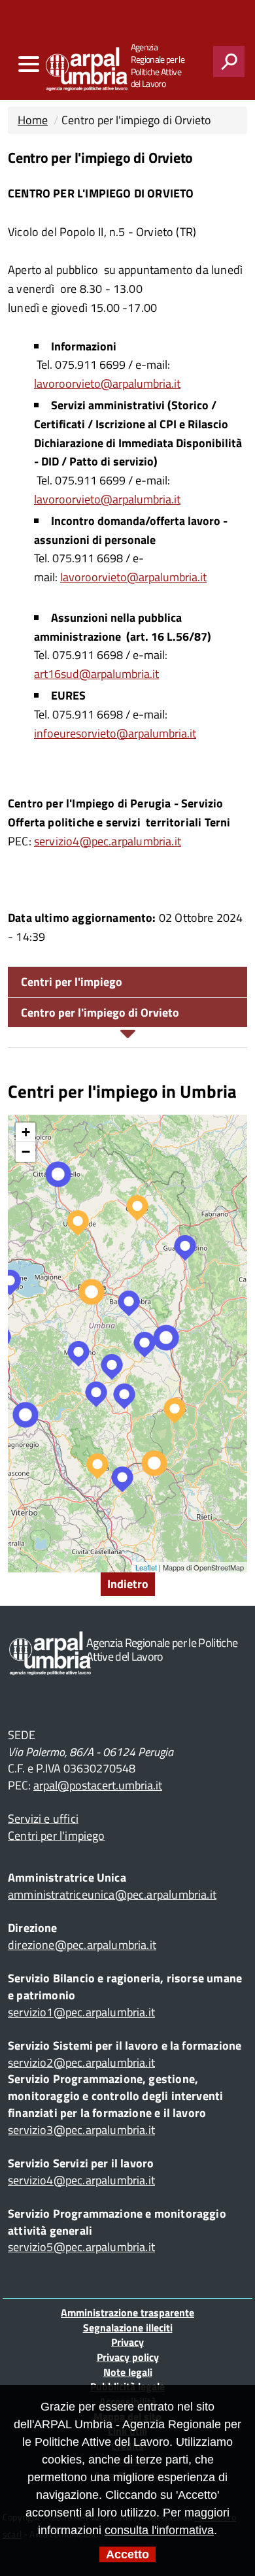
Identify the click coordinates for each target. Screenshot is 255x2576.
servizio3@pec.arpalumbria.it (81, 2130)
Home (33, 120)
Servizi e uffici (43, 1819)
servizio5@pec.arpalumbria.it (81, 2247)
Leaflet (146, 1567)
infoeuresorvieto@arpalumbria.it (115, 733)
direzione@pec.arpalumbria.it (82, 1945)
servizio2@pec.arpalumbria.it (81, 2062)
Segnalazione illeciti (128, 2328)
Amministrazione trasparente (127, 2313)
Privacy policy (128, 2357)
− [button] (26, 1152)
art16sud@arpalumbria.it (96, 674)
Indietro (128, 1584)
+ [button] (26, 1132)
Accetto (127, 2554)
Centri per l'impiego (72, 982)
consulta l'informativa (159, 2530)
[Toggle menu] (28, 64)
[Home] (61, 66)
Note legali (128, 2372)
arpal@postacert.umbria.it (98, 1785)
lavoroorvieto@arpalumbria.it (107, 383)
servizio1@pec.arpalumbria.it (81, 2012)
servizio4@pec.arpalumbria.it (108, 841)
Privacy (127, 2342)
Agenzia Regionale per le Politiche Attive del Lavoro (158, 66)
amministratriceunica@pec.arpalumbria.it (112, 1894)
